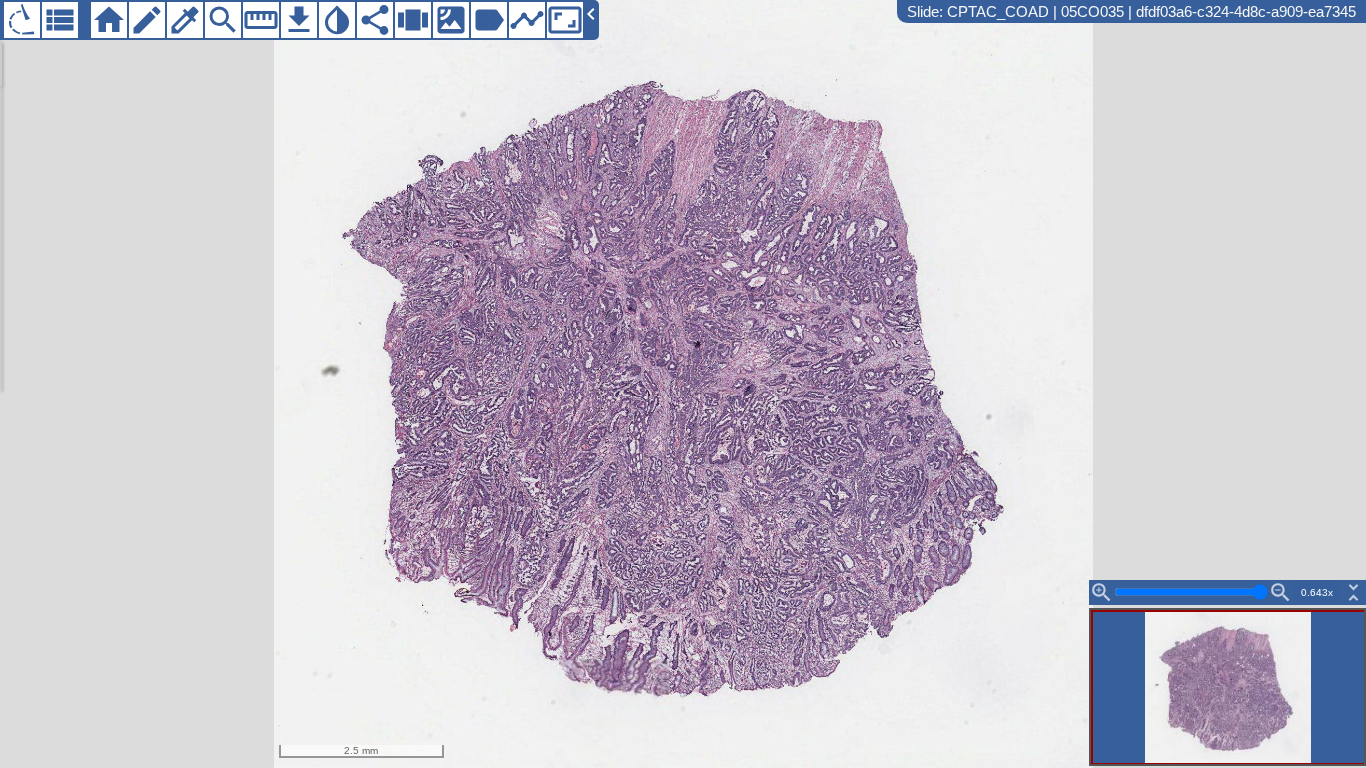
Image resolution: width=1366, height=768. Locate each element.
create (147, 20)
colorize (185, 20)
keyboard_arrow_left (591, 14)
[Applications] (22, 20)
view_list (60, 20)
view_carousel (413, 20)
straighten (261, 20)
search (223, 20)
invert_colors (337, 20)
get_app (299, 20)
